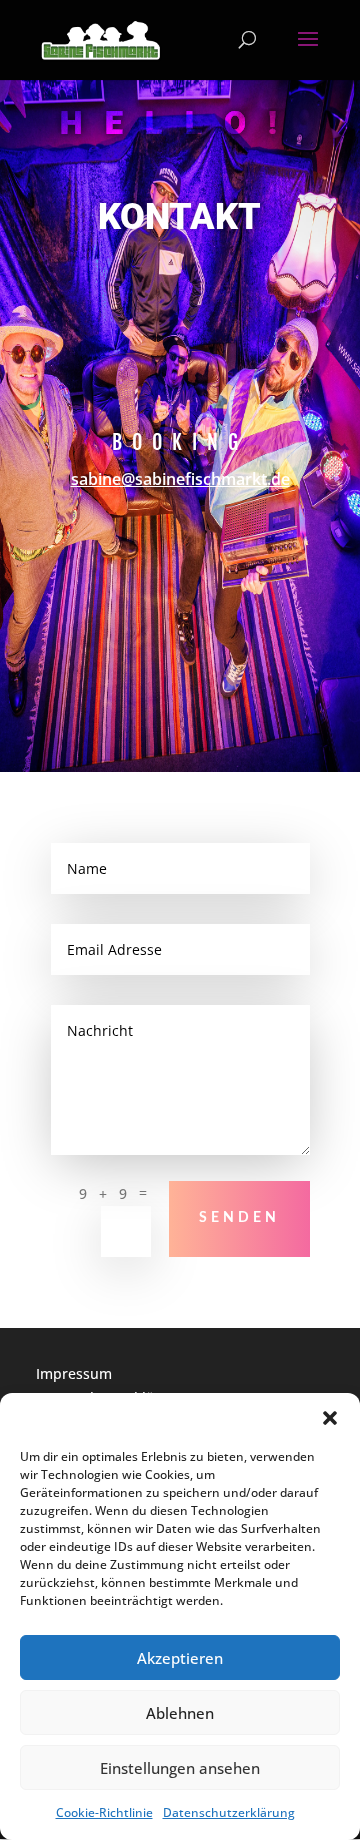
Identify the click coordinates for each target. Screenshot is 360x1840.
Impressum (74, 1373)
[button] (330, 1418)
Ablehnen (180, 1713)
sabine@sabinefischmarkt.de (180, 479)
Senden (239, 1218)
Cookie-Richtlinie (104, 1812)
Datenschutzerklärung (229, 1812)
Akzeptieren (180, 1658)
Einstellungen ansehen (180, 1768)
